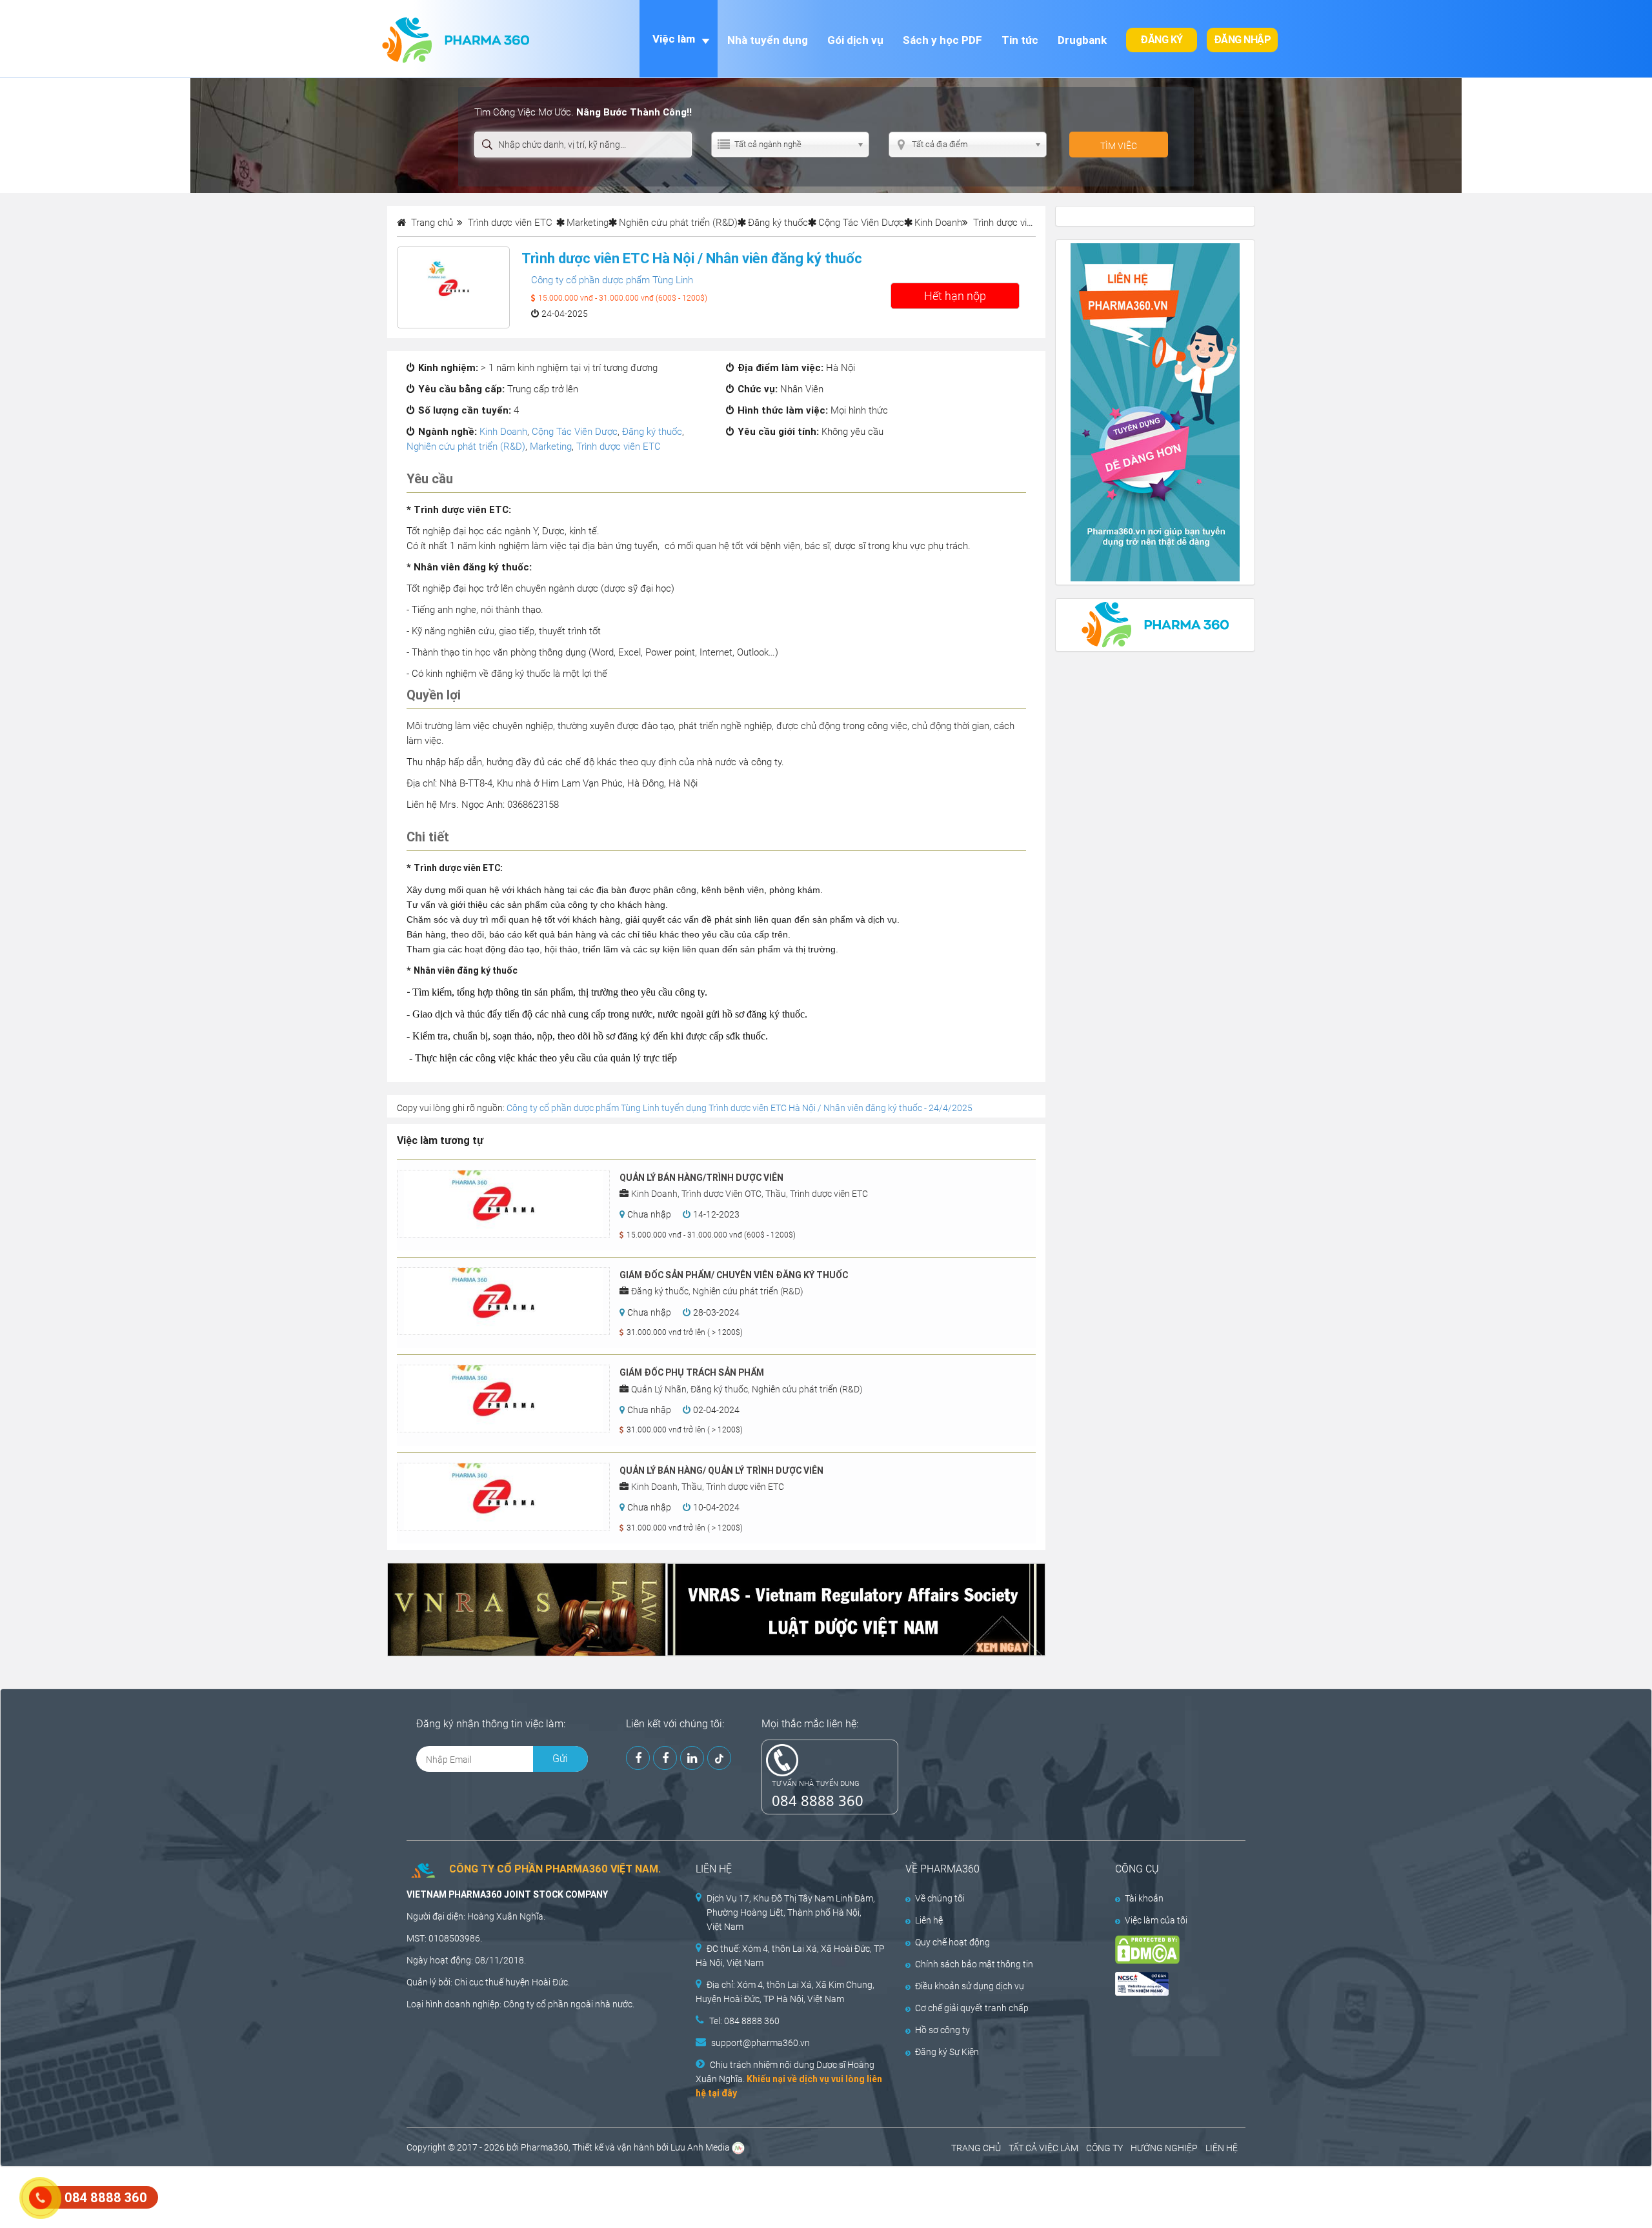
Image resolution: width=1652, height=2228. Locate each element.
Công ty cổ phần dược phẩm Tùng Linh (612, 280)
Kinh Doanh (938, 223)
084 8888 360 (818, 1800)
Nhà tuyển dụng (768, 40)
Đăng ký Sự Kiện (947, 2052)
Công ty (519, 2004)
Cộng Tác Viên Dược (861, 223)
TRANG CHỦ (976, 2148)
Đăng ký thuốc (778, 223)
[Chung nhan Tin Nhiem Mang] (1169, 1984)
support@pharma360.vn (761, 2043)
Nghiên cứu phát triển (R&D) (678, 223)
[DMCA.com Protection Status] (1169, 1950)
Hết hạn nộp (955, 296)
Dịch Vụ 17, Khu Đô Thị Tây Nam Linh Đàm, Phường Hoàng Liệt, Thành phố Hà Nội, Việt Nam (791, 1912)
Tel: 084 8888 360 (744, 2021)
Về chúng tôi (940, 1898)
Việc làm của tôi (1156, 1920)
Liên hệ (929, 1920)
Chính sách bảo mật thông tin (974, 1964)
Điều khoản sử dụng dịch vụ (970, 1986)
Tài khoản (1144, 1898)
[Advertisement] (235, 2196)
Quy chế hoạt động (952, 1942)
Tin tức (1020, 40)
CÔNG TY (1104, 2148)
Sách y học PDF (942, 40)
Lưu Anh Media (700, 2147)
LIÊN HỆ (1222, 2148)
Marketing (588, 223)
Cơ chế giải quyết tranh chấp (972, 2008)
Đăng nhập (1243, 40)
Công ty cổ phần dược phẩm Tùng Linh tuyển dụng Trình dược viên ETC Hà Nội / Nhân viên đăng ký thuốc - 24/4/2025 (740, 1108)
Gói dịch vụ (855, 40)
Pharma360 (545, 2147)
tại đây (722, 2093)
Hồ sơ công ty (942, 2030)
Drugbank (1082, 40)
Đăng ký (1162, 40)
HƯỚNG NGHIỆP (1164, 2148)
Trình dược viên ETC (619, 447)
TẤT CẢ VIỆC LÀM (1043, 2148)
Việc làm (674, 39)
